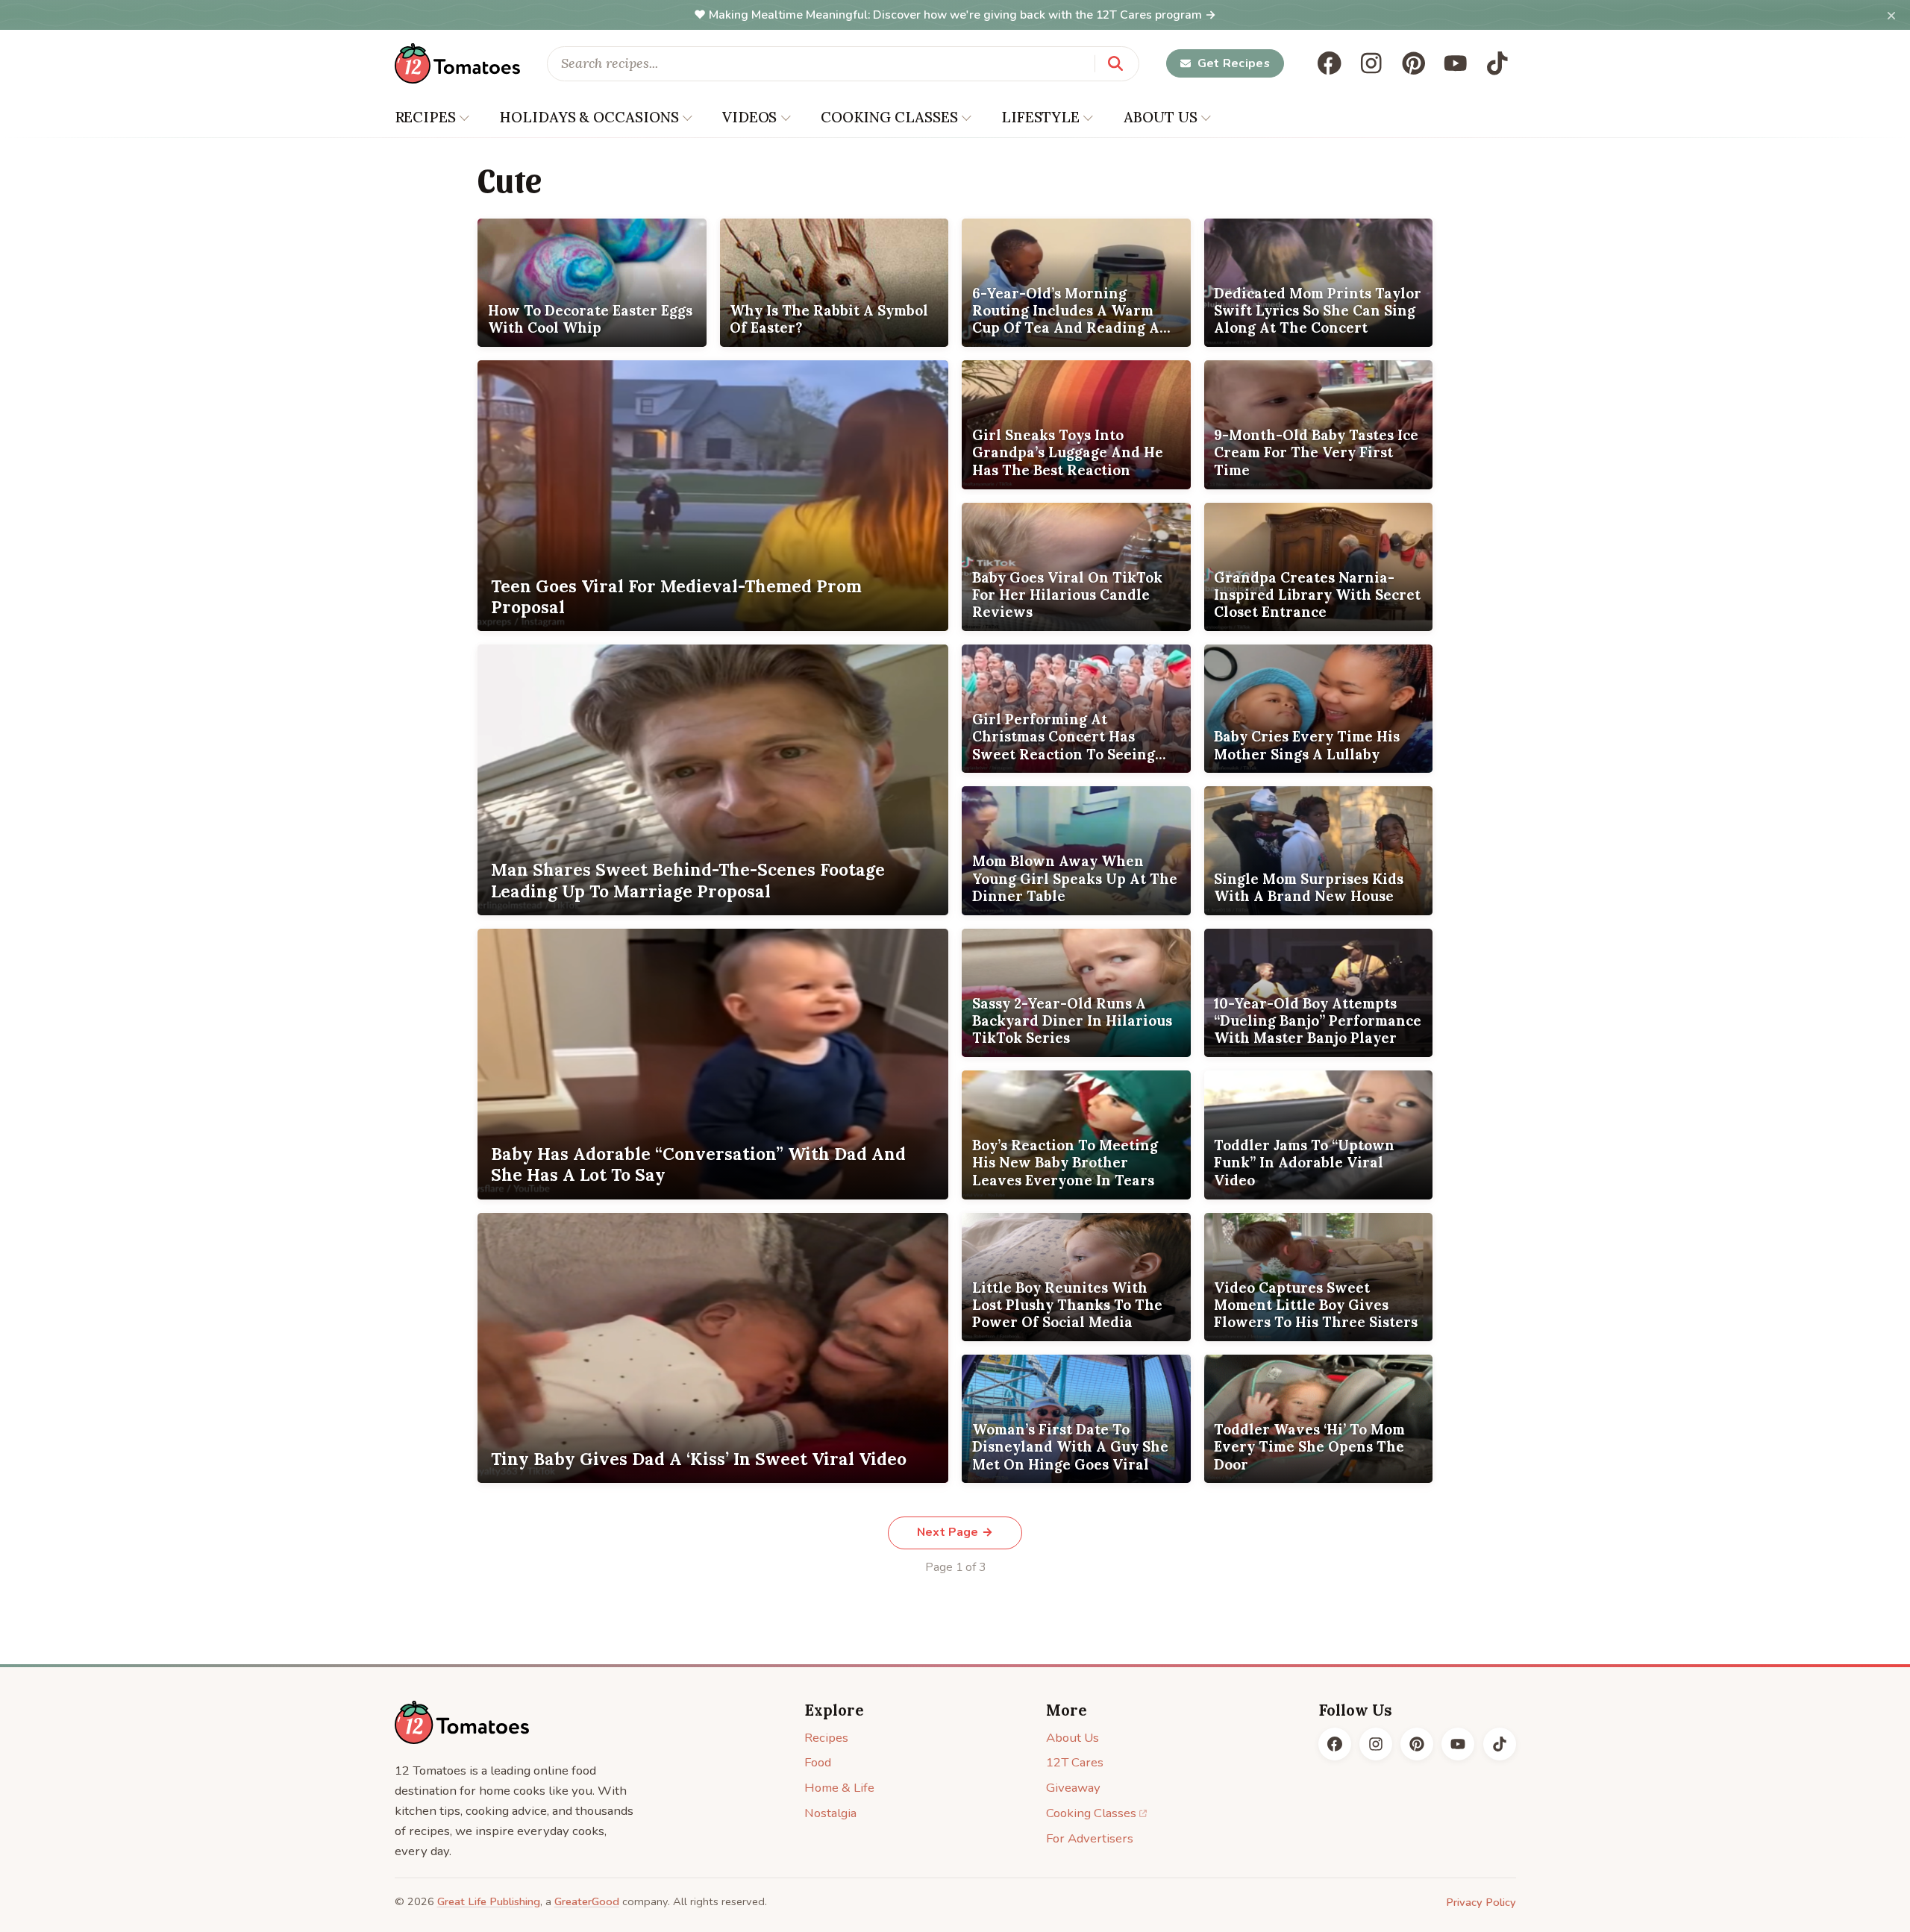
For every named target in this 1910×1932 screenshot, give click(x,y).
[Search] (1115, 63)
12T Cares (1075, 1762)
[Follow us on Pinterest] (1414, 63)
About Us (1073, 1738)
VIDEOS (749, 117)
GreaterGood (587, 1901)
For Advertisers (1090, 1838)
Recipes (826, 1738)
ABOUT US (1161, 117)
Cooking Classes (1091, 1813)
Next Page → (955, 1532)
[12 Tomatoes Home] (462, 1722)
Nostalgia (830, 1813)
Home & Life (839, 1788)
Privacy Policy (1481, 1902)
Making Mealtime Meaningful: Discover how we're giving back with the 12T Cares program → (962, 15)
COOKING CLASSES (889, 117)
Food (818, 1762)
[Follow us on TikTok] (1497, 63)
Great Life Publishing (489, 1901)
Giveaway (1073, 1788)
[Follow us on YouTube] (1456, 63)
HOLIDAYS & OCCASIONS (589, 117)
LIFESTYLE (1040, 117)
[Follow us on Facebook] (1330, 63)
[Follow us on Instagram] (1371, 63)
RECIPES (425, 117)
